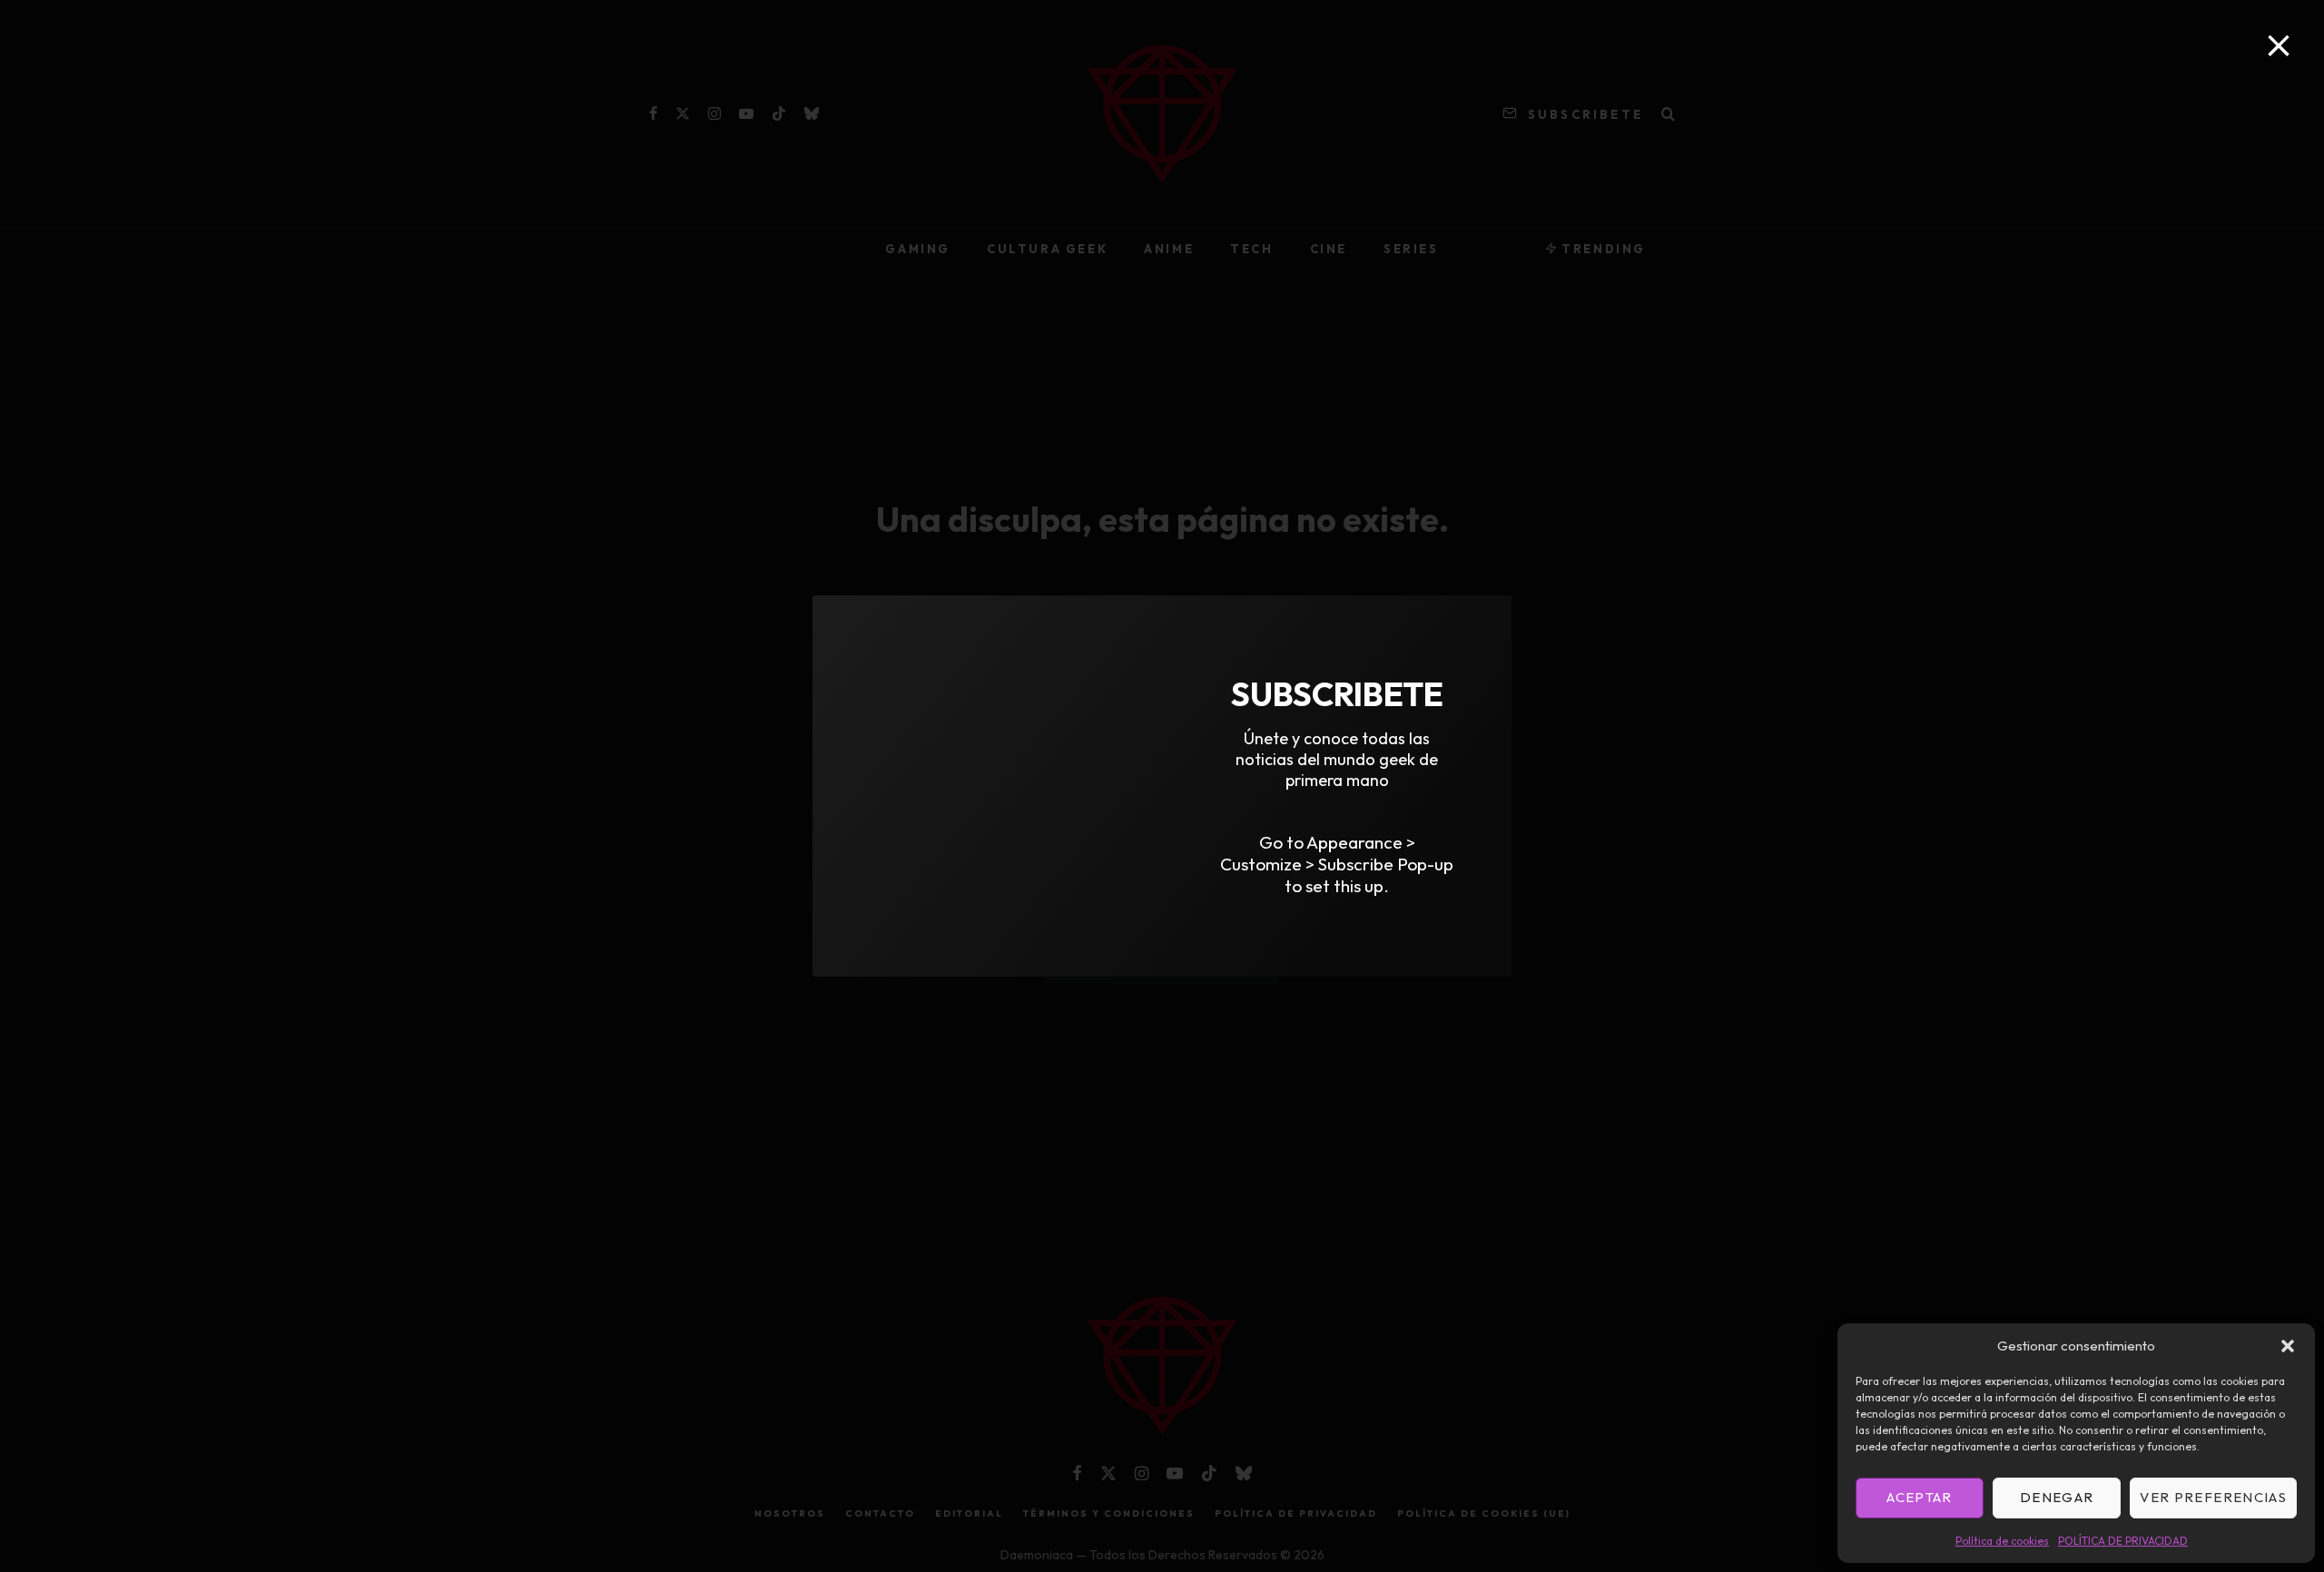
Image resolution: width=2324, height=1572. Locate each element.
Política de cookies (2002, 1541)
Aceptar (1919, 1497)
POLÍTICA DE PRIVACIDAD (2123, 1541)
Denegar (2057, 1497)
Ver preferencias (2213, 1497)
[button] (2288, 1346)
